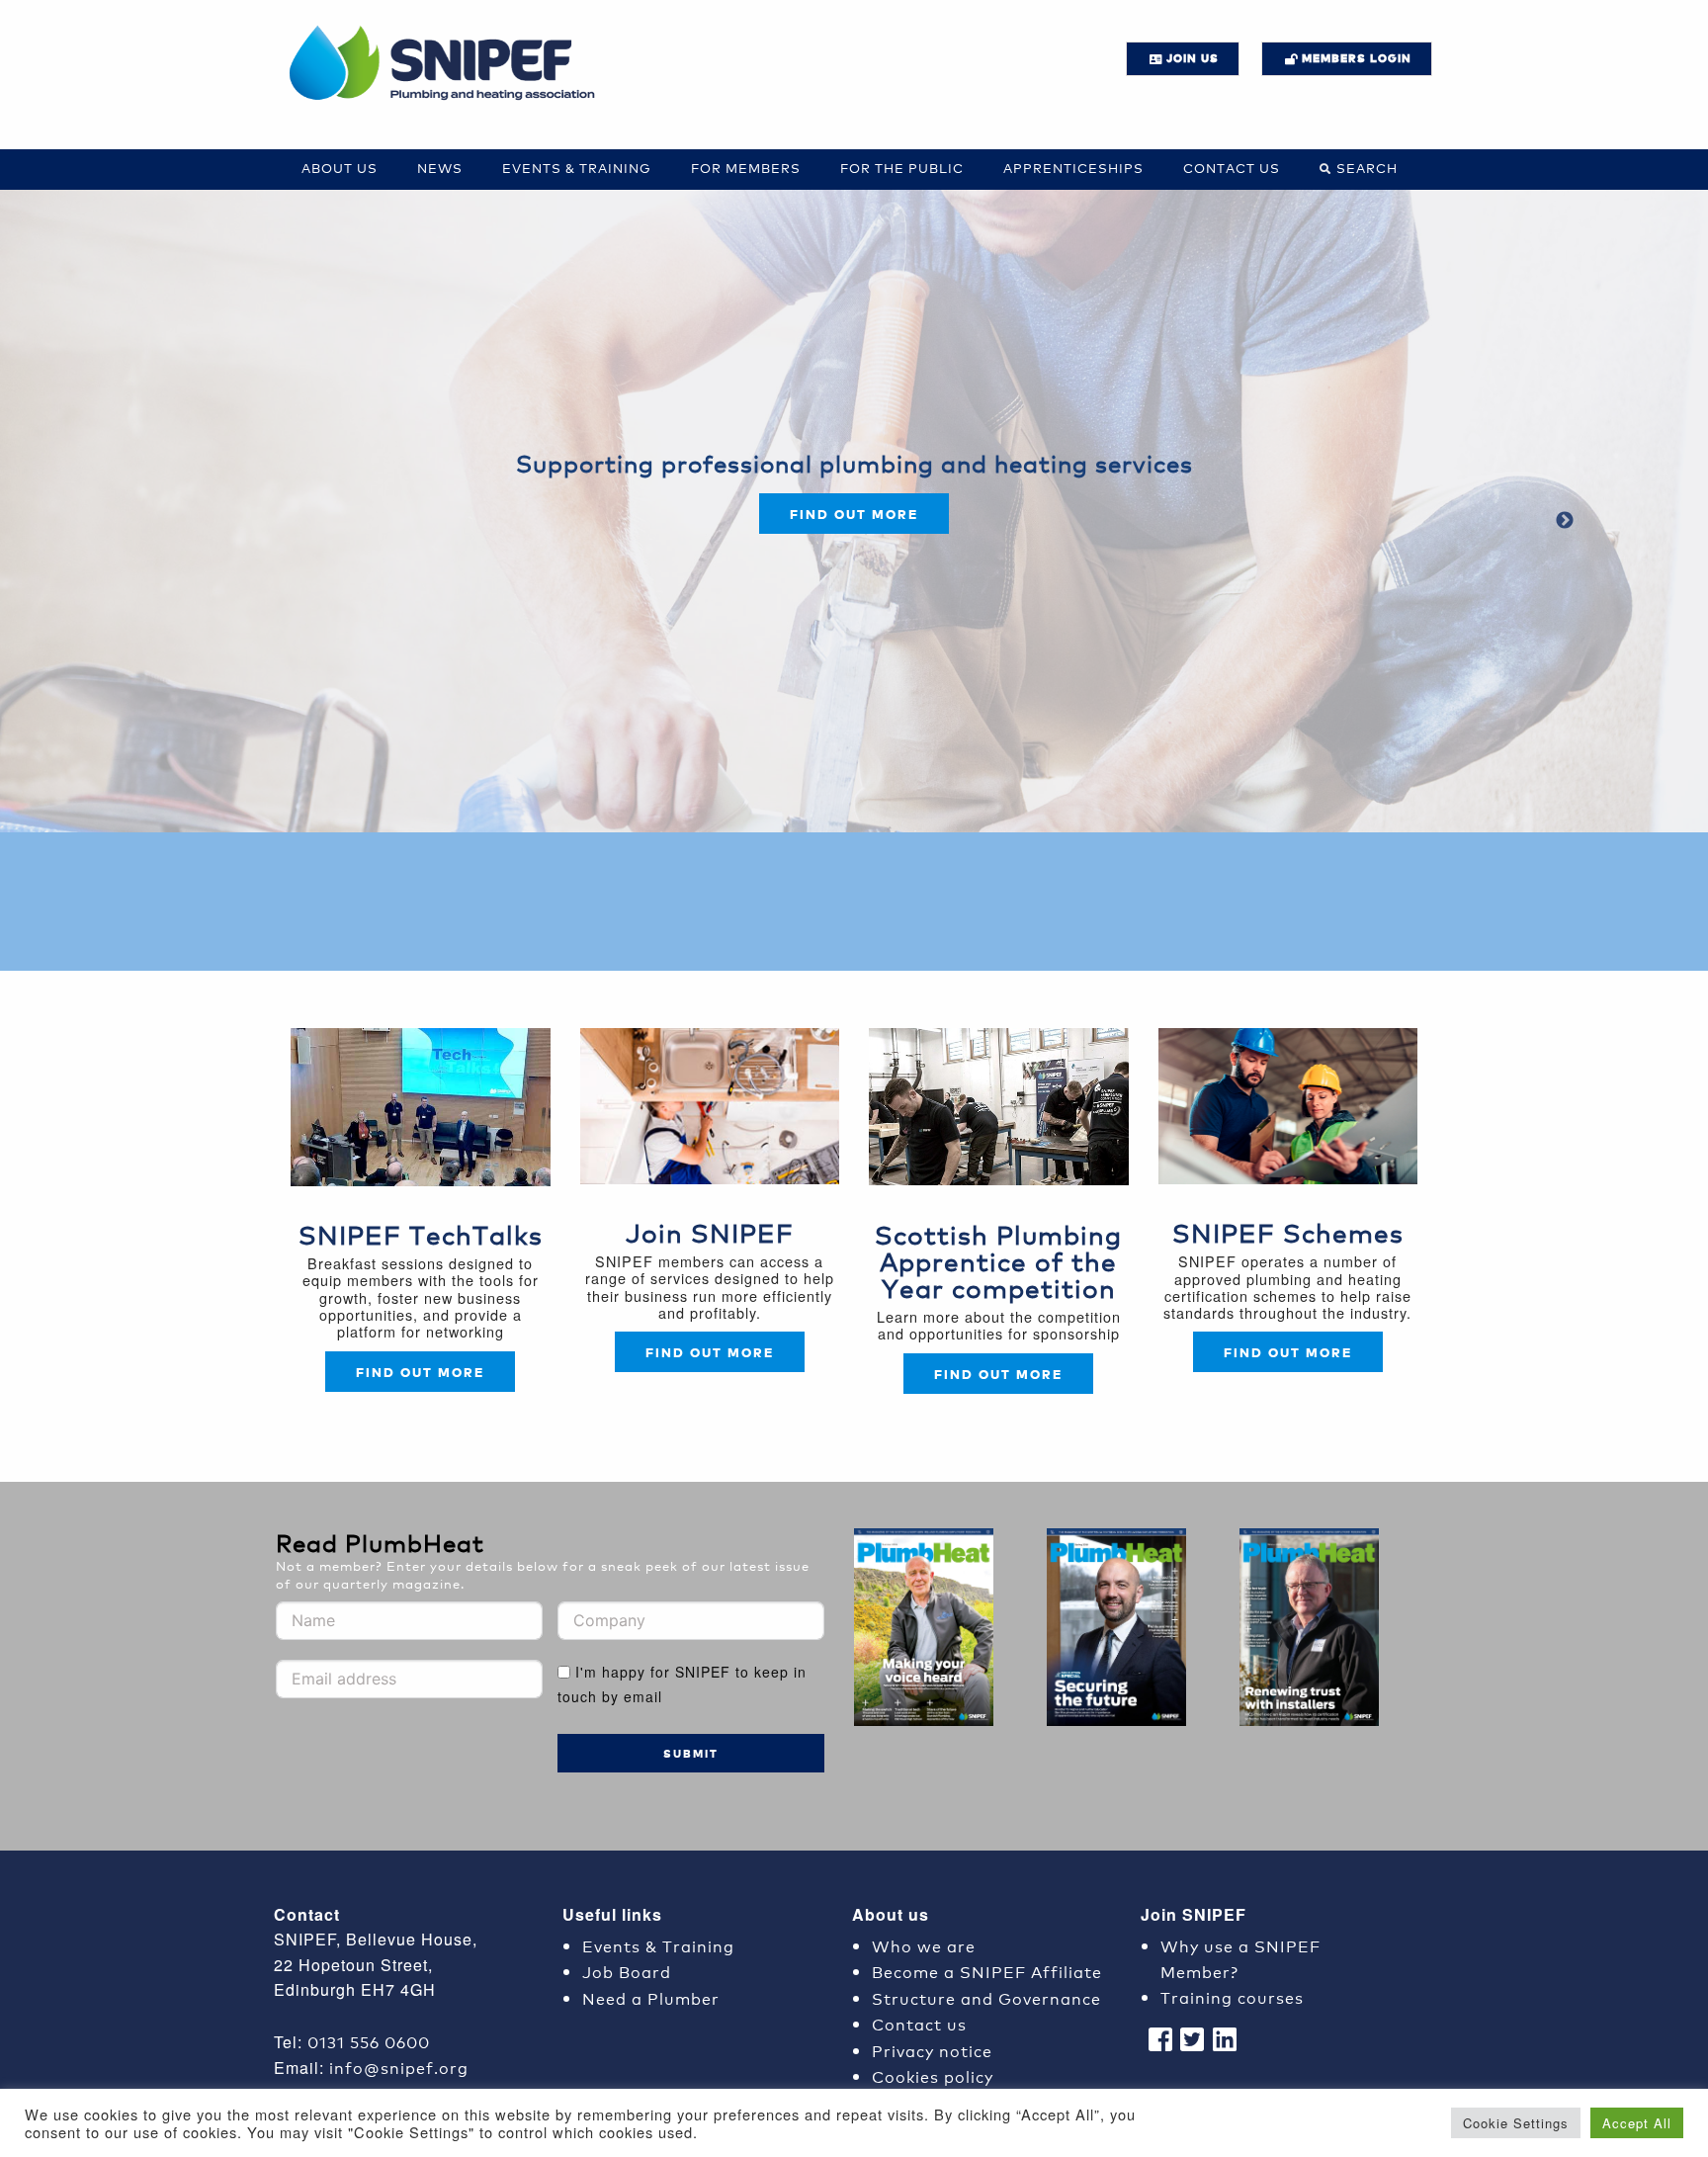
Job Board (627, 1971)
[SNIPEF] (449, 64)
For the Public (902, 168)
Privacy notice (932, 2050)
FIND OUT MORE (710, 1352)
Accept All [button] (1637, 2123)
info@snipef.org (399, 2067)
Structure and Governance (986, 1997)
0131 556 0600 (369, 2041)
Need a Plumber (651, 1997)
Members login (1357, 58)
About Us (340, 168)
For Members (746, 168)
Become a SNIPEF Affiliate (987, 1971)
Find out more (854, 514)
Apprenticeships (1073, 168)
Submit (691, 1753)
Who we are (924, 1945)
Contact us (1232, 168)
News (440, 168)
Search (1367, 168)
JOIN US (1193, 58)
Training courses (1232, 1996)
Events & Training (577, 168)
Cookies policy (933, 2075)
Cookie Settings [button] (1516, 2123)
